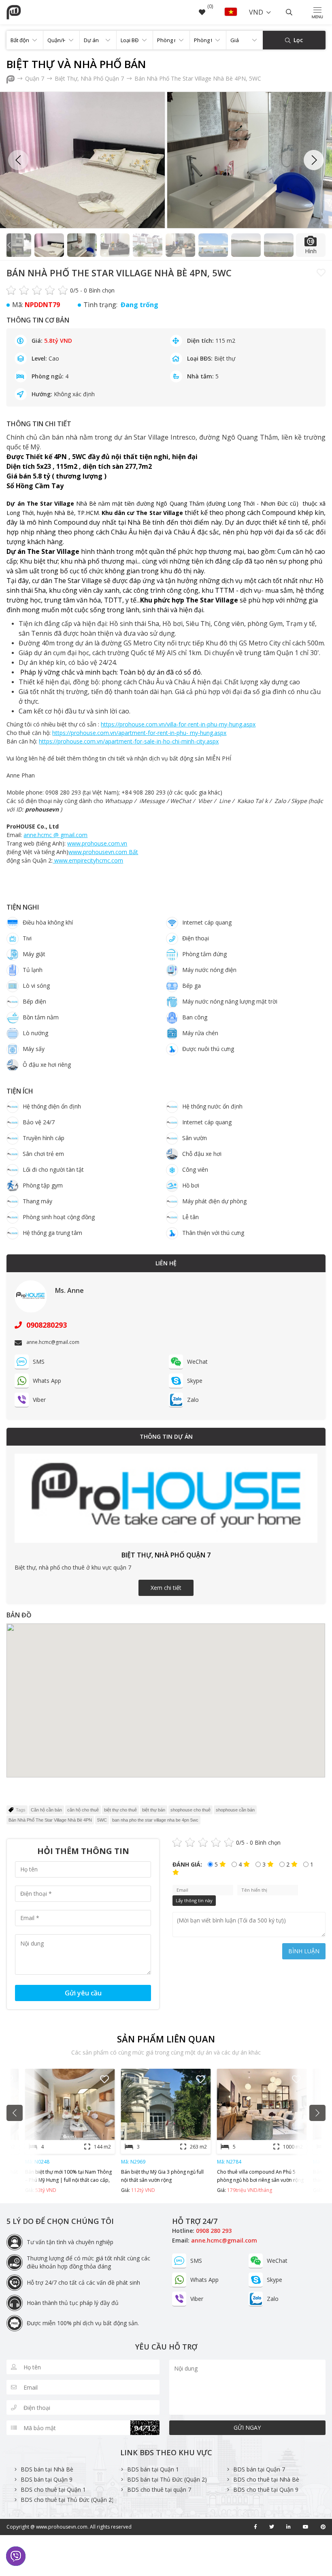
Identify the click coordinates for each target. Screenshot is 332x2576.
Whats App (47, 1381)
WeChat (197, 1362)
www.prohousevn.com (62, 2527)
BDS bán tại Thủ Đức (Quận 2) (167, 2479)
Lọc (297, 40)
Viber (39, 1400)
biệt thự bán (154, 1810)
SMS (39, 1362)
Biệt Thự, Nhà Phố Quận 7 (90, 78)
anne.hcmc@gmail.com (224, 2240)
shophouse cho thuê (190, 1810)
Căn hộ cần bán (46, 1810)
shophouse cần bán (235, 1810)
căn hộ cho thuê (83, 1810)
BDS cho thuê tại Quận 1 (53, 2489)
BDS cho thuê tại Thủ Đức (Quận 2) (67, 2500)
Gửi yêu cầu (83, 1993)
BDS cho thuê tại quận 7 (159, 2489)
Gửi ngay (247, 2428)
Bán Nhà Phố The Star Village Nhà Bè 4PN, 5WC (198, 78)
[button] (314, 160)
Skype (195, 1381)
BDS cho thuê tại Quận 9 (266, 2489)
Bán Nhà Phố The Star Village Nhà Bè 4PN (50, 1820)
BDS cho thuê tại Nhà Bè (266, 2479)
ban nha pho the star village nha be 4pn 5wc (155, 1820)
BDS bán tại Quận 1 (153, 2469)
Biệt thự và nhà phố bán (76, 64)
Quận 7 (35, 78)
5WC (102, 1820)
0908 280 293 (214, 2231)
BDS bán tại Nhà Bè (47, 2469)
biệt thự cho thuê (120, 1810)
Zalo (193, 1400)
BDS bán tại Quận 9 (47, 2479)
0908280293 (46, 1325)
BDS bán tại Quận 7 (259, 2469)
